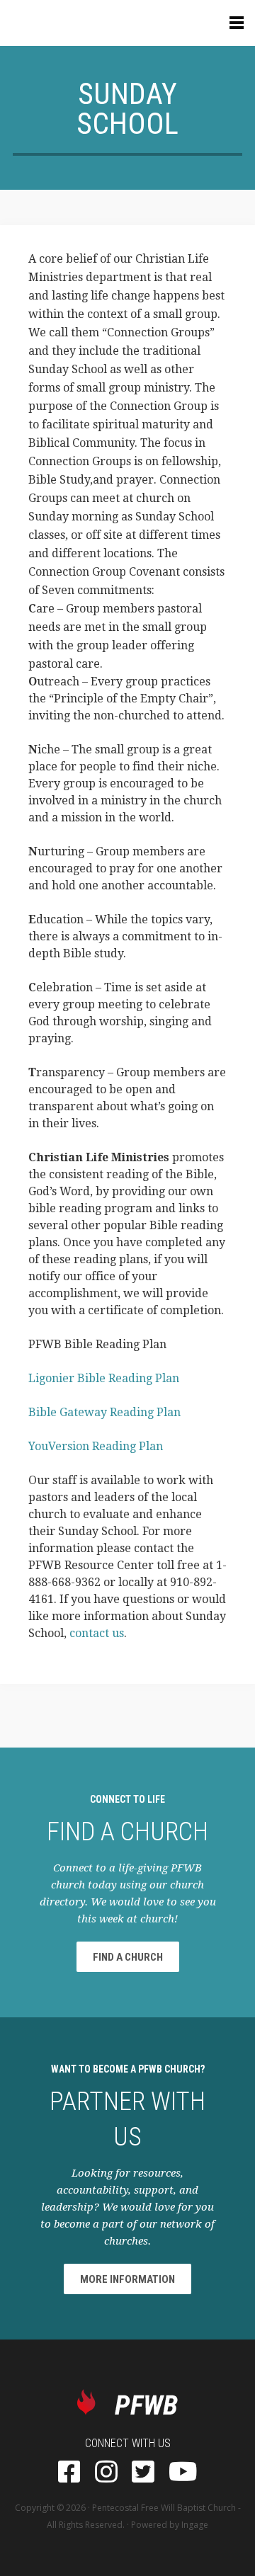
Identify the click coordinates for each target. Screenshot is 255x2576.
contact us (97, 1633)
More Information (127, 2279)
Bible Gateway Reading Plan (104, 1412)
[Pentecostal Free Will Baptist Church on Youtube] (183, 2473)
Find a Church (128, 1957)
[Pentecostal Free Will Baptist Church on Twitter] (143, 2473)
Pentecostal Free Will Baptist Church (164, 2508)
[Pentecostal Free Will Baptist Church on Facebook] (69, 2473)
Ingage (195, 2525)
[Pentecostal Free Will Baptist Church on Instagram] (106, 2473)
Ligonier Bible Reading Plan (104, 1378)
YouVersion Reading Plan (96, 1446)
